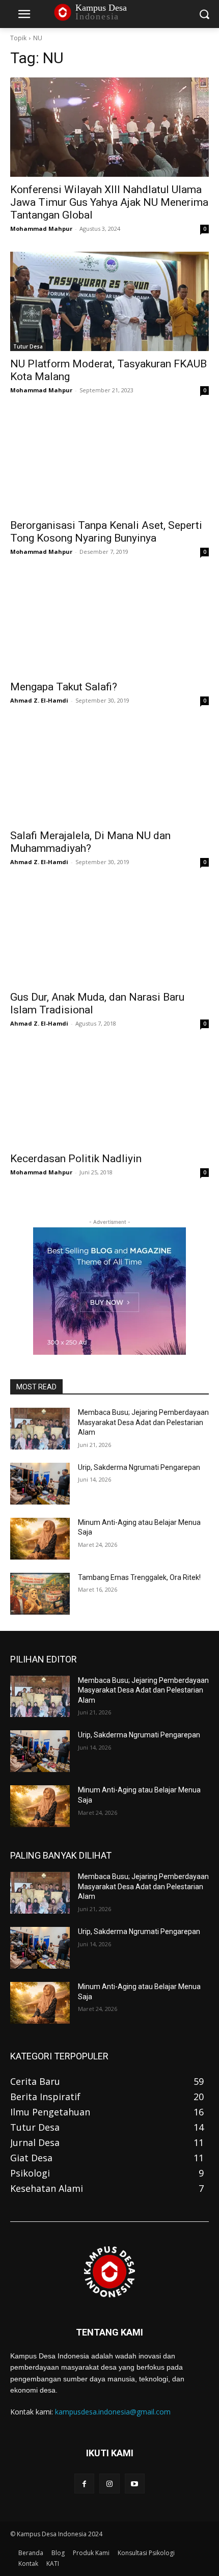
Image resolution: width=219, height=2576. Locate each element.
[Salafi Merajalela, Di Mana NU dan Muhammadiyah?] (109, 773)
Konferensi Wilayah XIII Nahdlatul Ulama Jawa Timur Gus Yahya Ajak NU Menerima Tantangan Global (109, 202)
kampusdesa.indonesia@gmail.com (113, 2412)
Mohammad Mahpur (41, 229)
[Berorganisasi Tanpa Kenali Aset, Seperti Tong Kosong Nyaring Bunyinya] (109, 463)
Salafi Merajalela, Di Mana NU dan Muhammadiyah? (90, 842)
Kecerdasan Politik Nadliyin (76, 1159)
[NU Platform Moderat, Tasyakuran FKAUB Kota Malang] (109, 301)
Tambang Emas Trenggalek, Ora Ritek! (139, 1577)
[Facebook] (84, 2484)
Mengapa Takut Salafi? (64, 687)
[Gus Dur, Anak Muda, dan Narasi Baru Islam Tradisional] (109, 935)
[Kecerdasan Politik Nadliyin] (109, 1096)
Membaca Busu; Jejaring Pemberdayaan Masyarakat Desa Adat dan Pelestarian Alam (143, 1422)
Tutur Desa (28, 346)
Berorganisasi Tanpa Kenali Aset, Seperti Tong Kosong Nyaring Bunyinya (106, 532)
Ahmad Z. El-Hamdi (39, 700)
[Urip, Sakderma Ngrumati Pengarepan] (40, 1484)
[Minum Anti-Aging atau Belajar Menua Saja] (40, 1539)
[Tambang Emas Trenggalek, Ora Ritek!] (40, 1594)
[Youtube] (135, 2484)
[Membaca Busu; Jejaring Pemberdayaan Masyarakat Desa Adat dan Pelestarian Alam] (40, 1429)
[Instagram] (109, 2484)
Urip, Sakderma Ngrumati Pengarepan (139, 1467)
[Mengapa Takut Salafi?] (109, 624)
